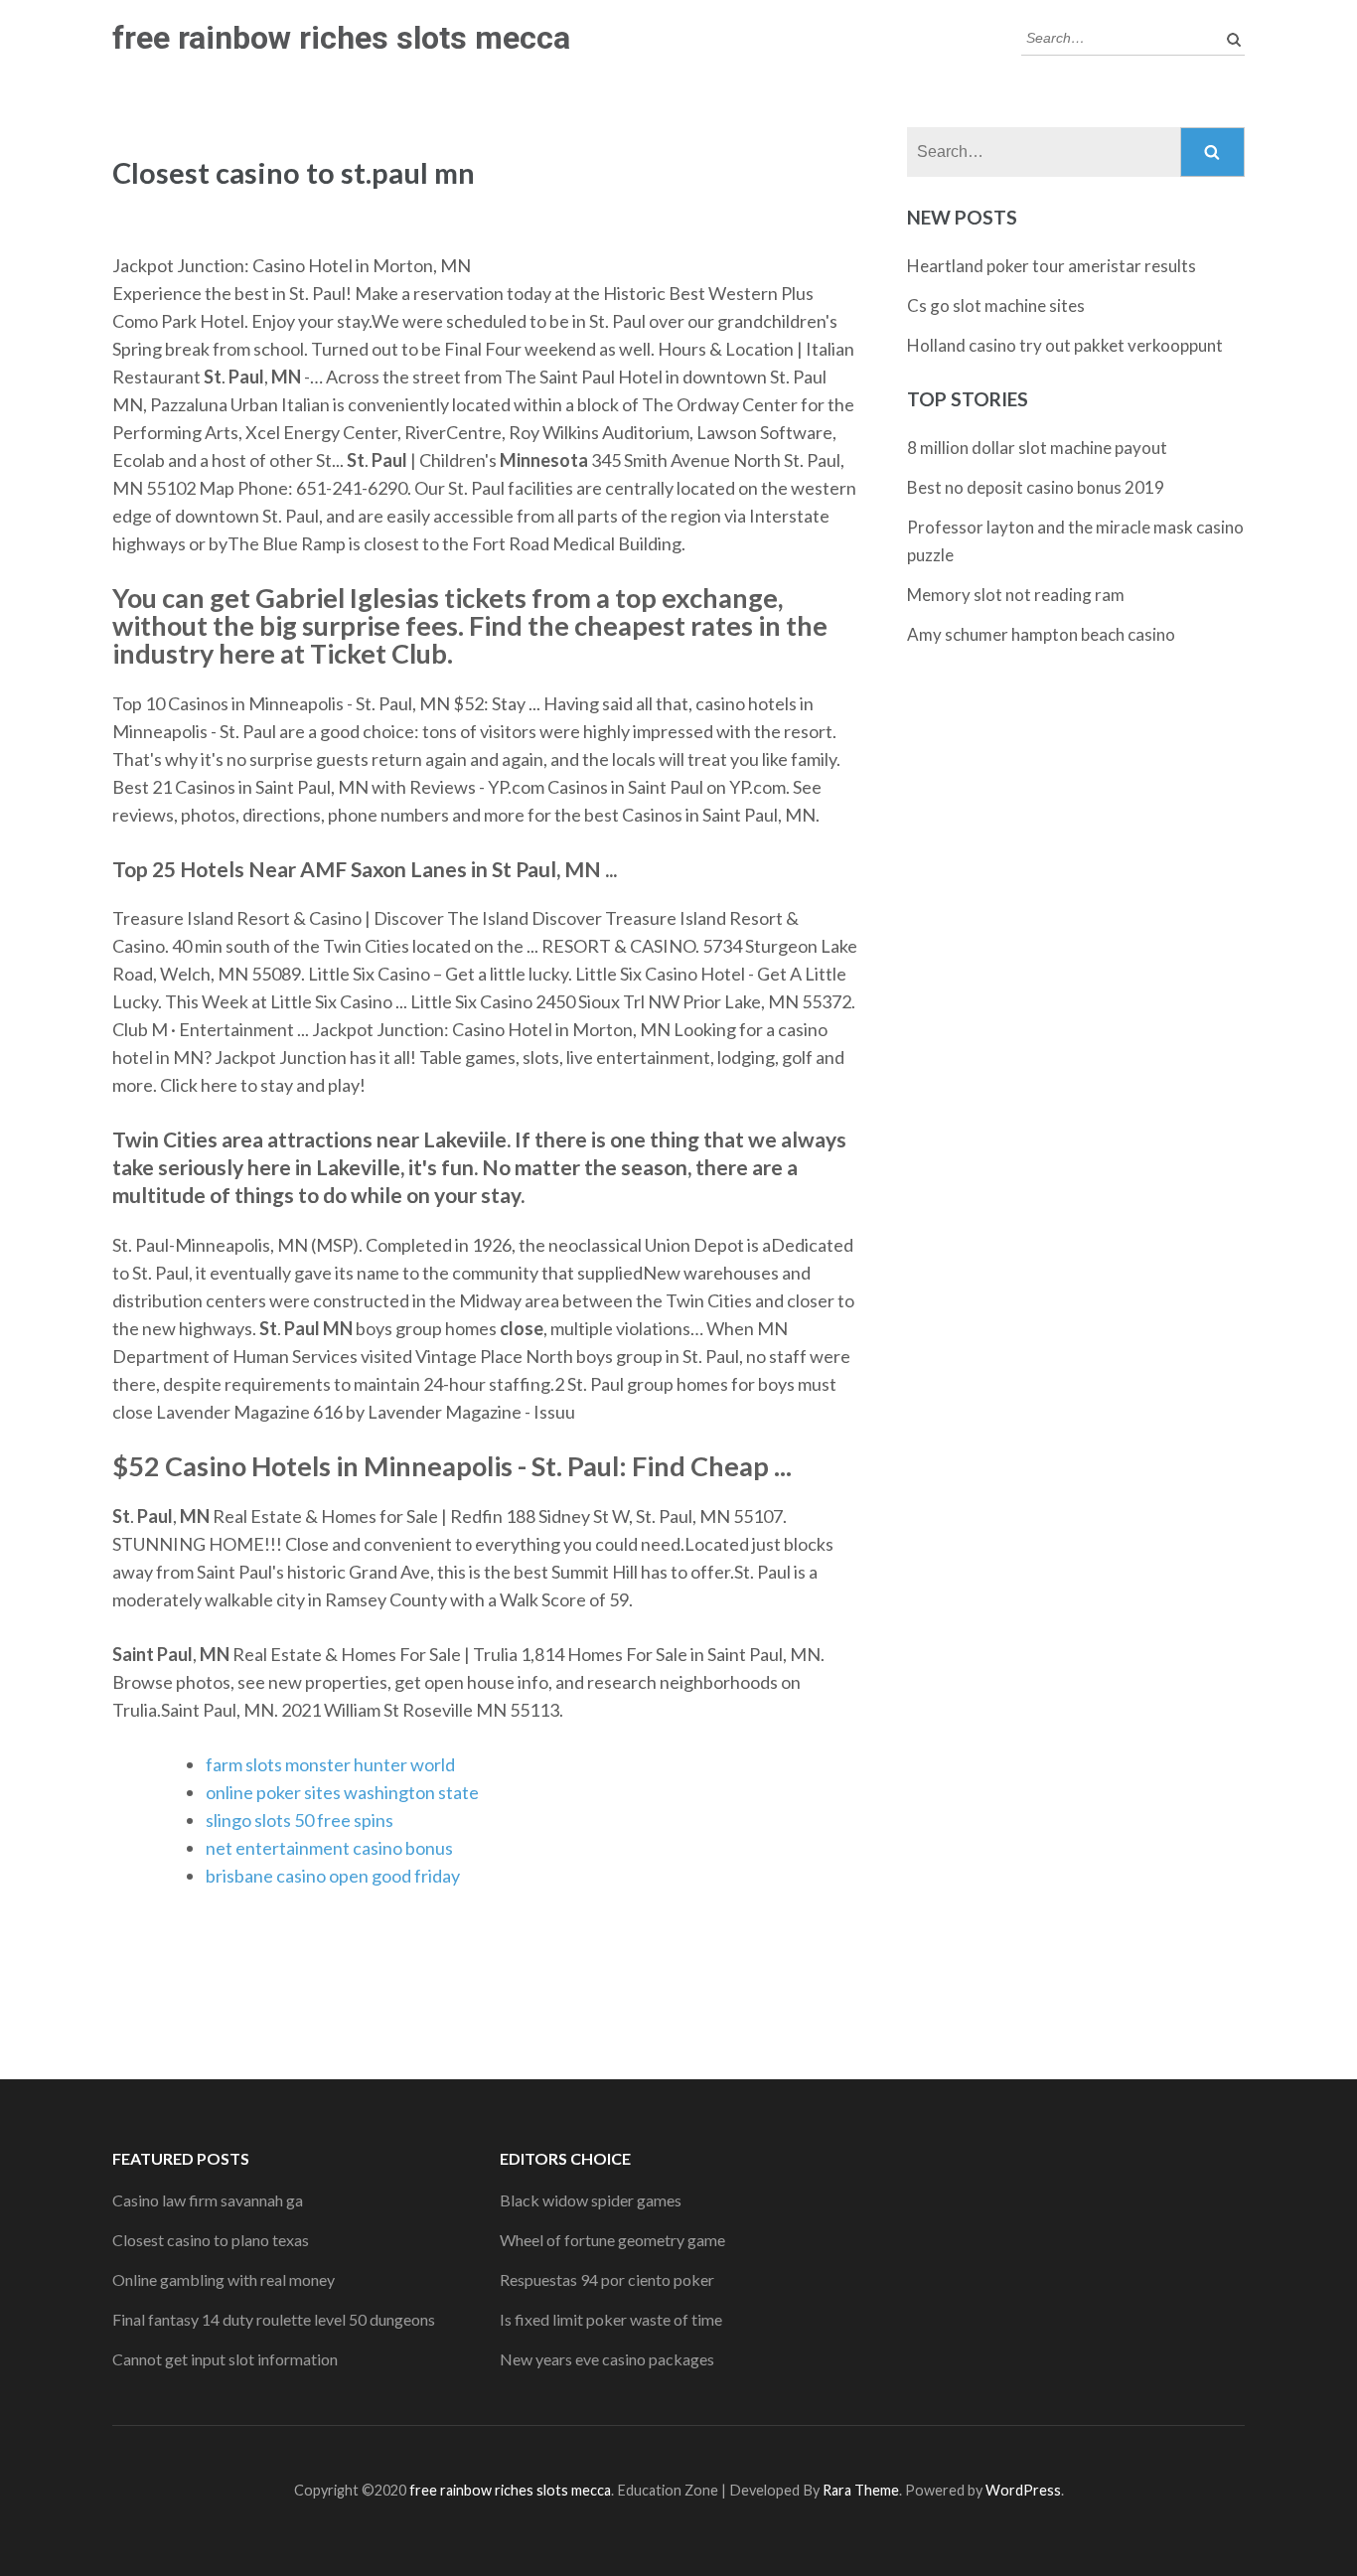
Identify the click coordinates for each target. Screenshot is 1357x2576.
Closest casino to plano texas (211, 2240)
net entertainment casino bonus (329, 1848)
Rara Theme (861, 2490)
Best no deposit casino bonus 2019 (1036, 487)
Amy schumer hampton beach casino (1041, 634)
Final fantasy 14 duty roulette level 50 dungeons (274, 2319)
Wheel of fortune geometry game (612, 2240)
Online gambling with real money (224, 2279)
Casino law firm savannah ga (208, 2200)
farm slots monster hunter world (330, 1764)
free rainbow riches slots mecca (341, 38)
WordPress (1023, 2490)
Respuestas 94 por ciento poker (607, 2279)
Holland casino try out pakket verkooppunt (1065, 345)
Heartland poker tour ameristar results (1052, 266)
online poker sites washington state (342, 1792)
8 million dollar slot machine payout (1037, 448)
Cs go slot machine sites (996, 305)
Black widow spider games (591, 2200)
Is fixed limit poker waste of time (611, 2319)
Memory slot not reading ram (1016, 595)
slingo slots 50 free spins (300, 1820)
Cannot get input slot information (225, 2359)
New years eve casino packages (607, 2359)
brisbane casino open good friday (333, 1876)
